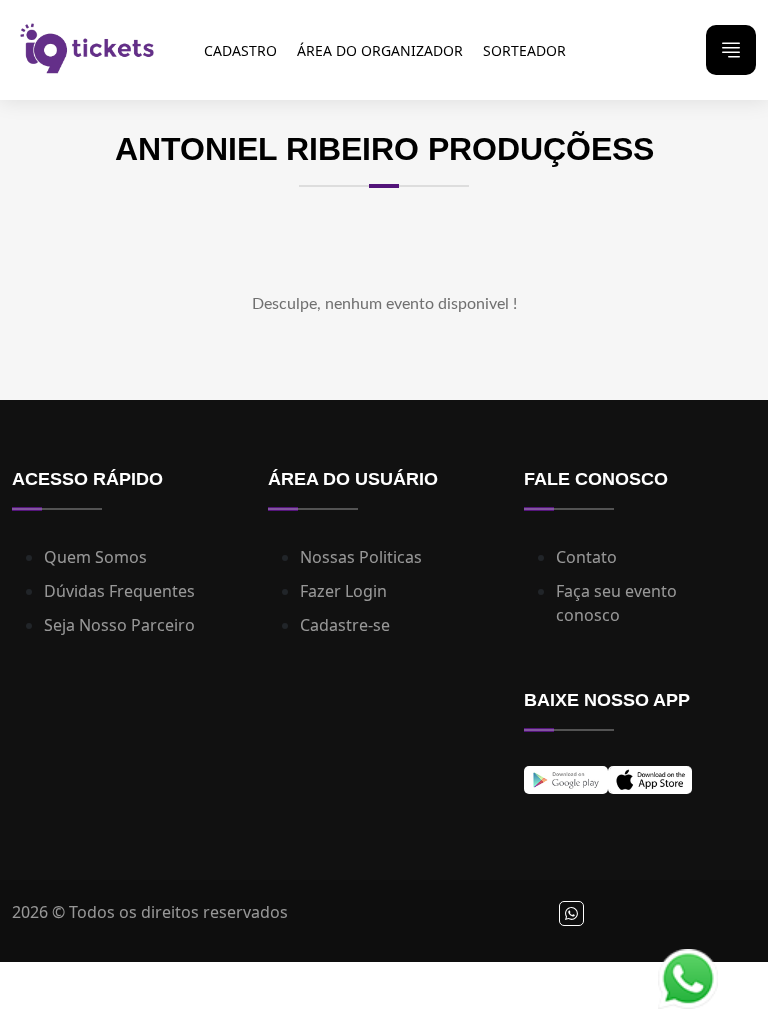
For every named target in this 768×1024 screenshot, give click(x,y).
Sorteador (524, 50)
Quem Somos (95, 557)
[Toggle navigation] (731, 50)
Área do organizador (380, 50)
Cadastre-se (345, 625)
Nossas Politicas (361, 557)
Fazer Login (343, 591)
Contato (586, 557)
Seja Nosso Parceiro (119, 625)
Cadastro (240, 50)
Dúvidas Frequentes (119, 591)
